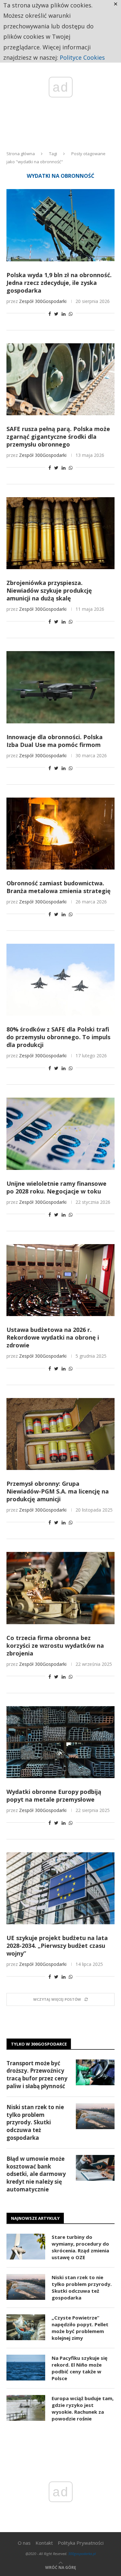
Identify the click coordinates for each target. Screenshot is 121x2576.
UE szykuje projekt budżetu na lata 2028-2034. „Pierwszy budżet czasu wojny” (57, 1946)
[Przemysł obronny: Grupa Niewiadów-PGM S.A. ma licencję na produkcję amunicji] (60, 1434)
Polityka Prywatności (81, 2543)
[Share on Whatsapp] (71, 314)
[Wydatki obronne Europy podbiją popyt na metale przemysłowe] (60, 1742)
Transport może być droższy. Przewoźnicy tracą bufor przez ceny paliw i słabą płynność (37, 2075)
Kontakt (44, 2543)
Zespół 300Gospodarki (43, 301)
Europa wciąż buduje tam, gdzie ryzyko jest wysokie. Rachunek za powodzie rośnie (83, 2408)
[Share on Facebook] (50, 314)
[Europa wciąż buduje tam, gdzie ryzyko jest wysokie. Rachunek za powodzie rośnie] (26, 2408)
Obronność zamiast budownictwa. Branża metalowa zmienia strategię (59, 887)
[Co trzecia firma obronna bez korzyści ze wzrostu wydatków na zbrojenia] (60, 1588)
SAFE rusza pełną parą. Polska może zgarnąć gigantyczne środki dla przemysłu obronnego (58, 437)
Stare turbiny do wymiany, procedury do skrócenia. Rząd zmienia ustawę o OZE (80, 2247)
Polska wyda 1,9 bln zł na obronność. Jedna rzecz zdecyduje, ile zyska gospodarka (59, 283)
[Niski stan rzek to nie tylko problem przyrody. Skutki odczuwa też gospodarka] (95, 2116)
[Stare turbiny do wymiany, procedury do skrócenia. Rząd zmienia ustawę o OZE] (26, 2247)
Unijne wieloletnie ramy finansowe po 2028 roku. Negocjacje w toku (56, 1187)
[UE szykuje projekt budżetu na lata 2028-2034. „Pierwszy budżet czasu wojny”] (60, 1888)
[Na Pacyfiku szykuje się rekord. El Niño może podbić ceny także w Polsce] (26, 2368)
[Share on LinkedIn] (64, 314)
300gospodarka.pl (82, 2554)
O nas (24, 2543)
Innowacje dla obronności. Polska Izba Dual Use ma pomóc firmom (55, 741)
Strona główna (21, 154)
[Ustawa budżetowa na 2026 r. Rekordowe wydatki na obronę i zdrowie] (60, 1280)
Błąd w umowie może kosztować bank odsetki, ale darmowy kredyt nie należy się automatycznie (36, 2174)
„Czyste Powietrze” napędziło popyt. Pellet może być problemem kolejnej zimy (80, 2328)
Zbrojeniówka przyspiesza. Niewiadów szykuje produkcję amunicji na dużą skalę (49, 590)
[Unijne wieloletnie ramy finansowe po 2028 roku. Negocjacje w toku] (60, 1134)
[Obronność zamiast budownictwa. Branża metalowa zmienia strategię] (60, 834)
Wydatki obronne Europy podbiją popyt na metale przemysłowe (54, 1796)
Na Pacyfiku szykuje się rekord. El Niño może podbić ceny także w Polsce (80, 2368)
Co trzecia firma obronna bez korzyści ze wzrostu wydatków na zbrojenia (55, 1645)
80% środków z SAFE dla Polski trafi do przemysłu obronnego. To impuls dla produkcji (58, 1037)
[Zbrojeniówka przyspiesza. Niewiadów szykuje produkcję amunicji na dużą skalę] (60, 533)
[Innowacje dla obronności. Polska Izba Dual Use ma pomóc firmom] (60, 687)
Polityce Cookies (82, 57)
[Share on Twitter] (56, 314)
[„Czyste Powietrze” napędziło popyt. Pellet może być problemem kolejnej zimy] (26, 2327)
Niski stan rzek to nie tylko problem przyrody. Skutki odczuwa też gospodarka (35, 2122)
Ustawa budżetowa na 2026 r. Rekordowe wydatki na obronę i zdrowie (53, 1337)
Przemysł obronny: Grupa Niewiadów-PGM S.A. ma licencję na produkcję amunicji (58, 1491)
